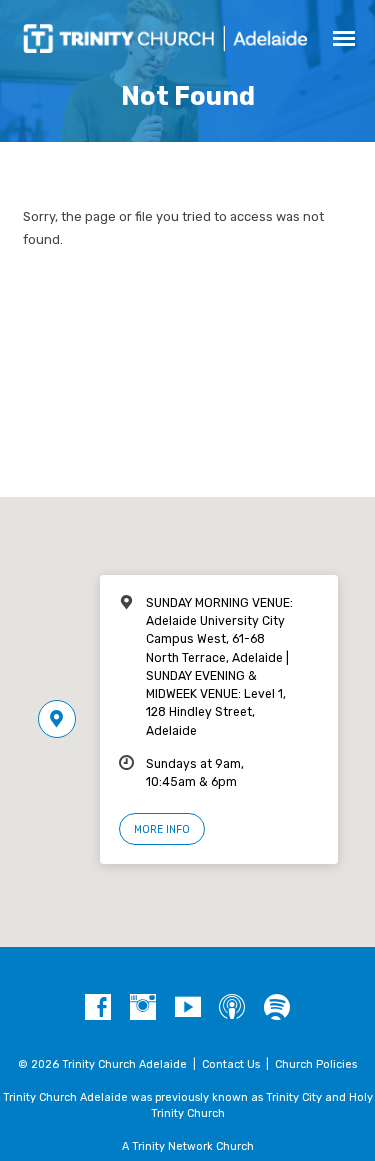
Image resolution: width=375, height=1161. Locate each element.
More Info (162, 829)
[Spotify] (277, 1008)
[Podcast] (232, 1008)
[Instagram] (143, 1008)
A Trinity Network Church (188, 1146)
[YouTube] (188, 1008)
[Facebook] (98, 1008)
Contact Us (231, 1064)
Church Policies (316, 1064)
